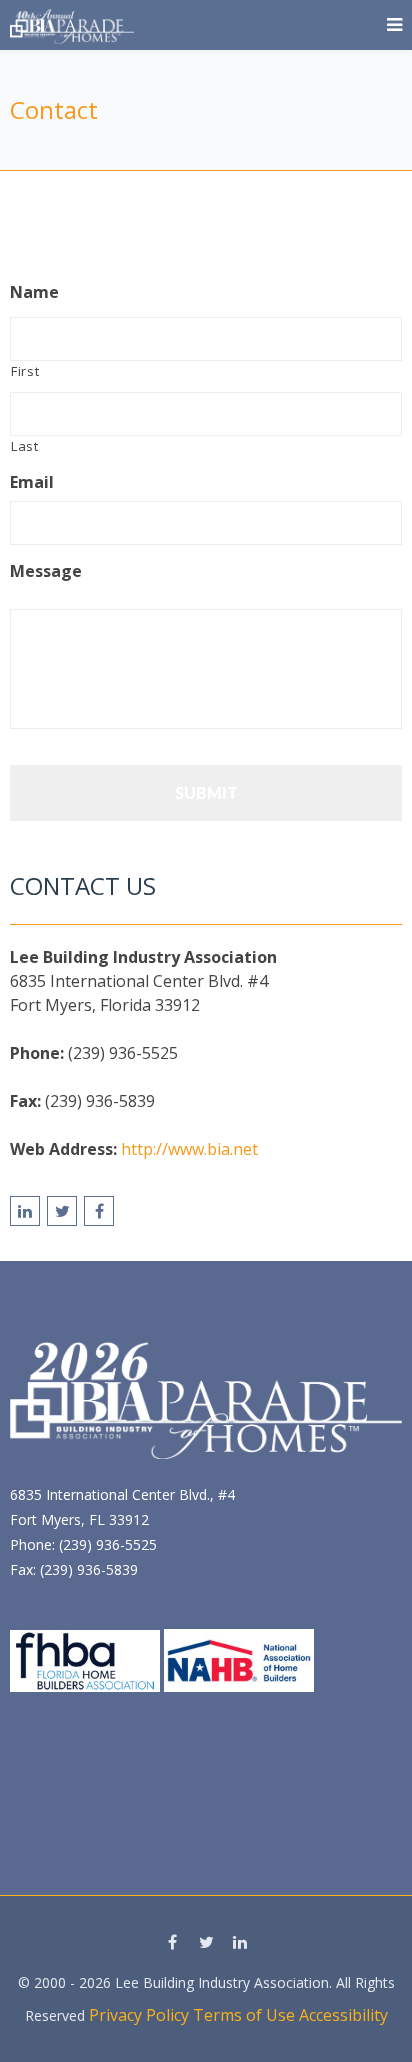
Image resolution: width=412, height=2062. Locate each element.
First (25, 371)
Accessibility (343, 2015)
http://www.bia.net (189, 1149)
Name (34, 292)
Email (32, 482)
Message (46, 571)
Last (25, 446)
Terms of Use (244, 2015)
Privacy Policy (139, 2015)
